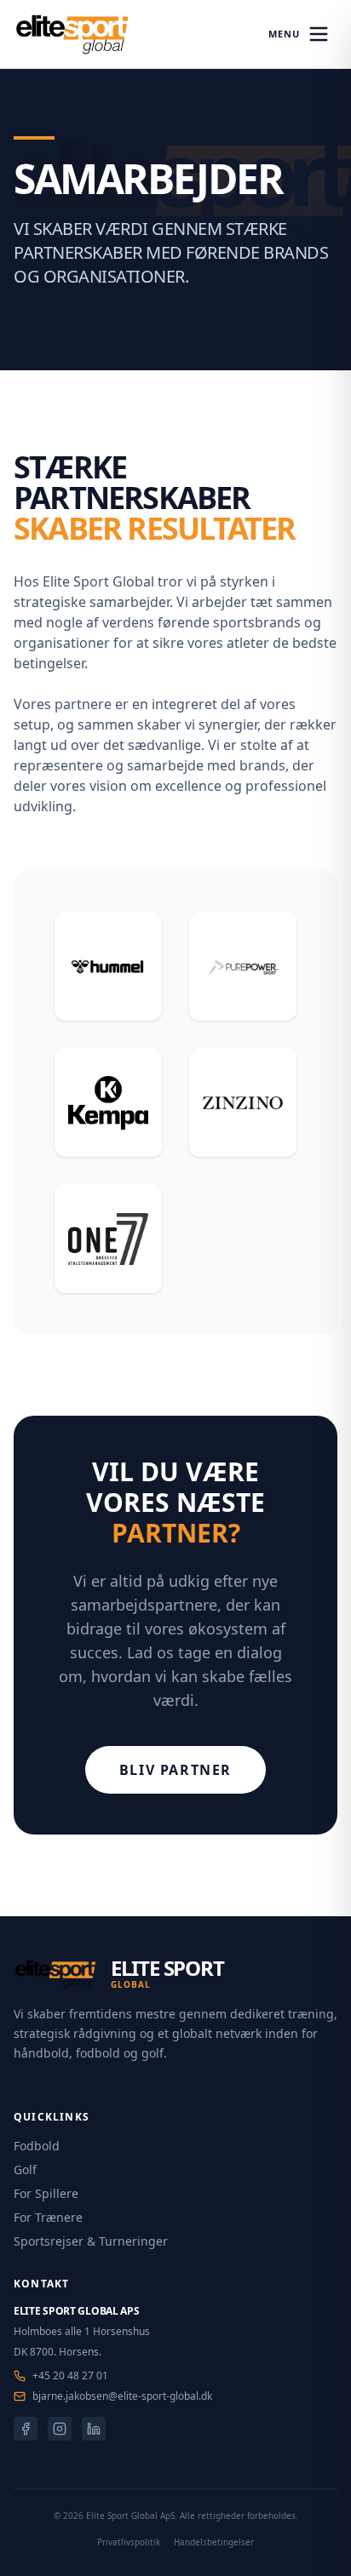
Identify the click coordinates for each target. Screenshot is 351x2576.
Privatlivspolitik (129, 2542)
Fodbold (37, 2146)
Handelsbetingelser (214, 2542)
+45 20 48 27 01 (70, 2376)
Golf (25, 2170)
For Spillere (46, 2193)
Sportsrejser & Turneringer (91, 2241)
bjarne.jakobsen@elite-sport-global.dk (122, 2396)
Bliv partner (175, 1770)
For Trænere (48, 2217)
